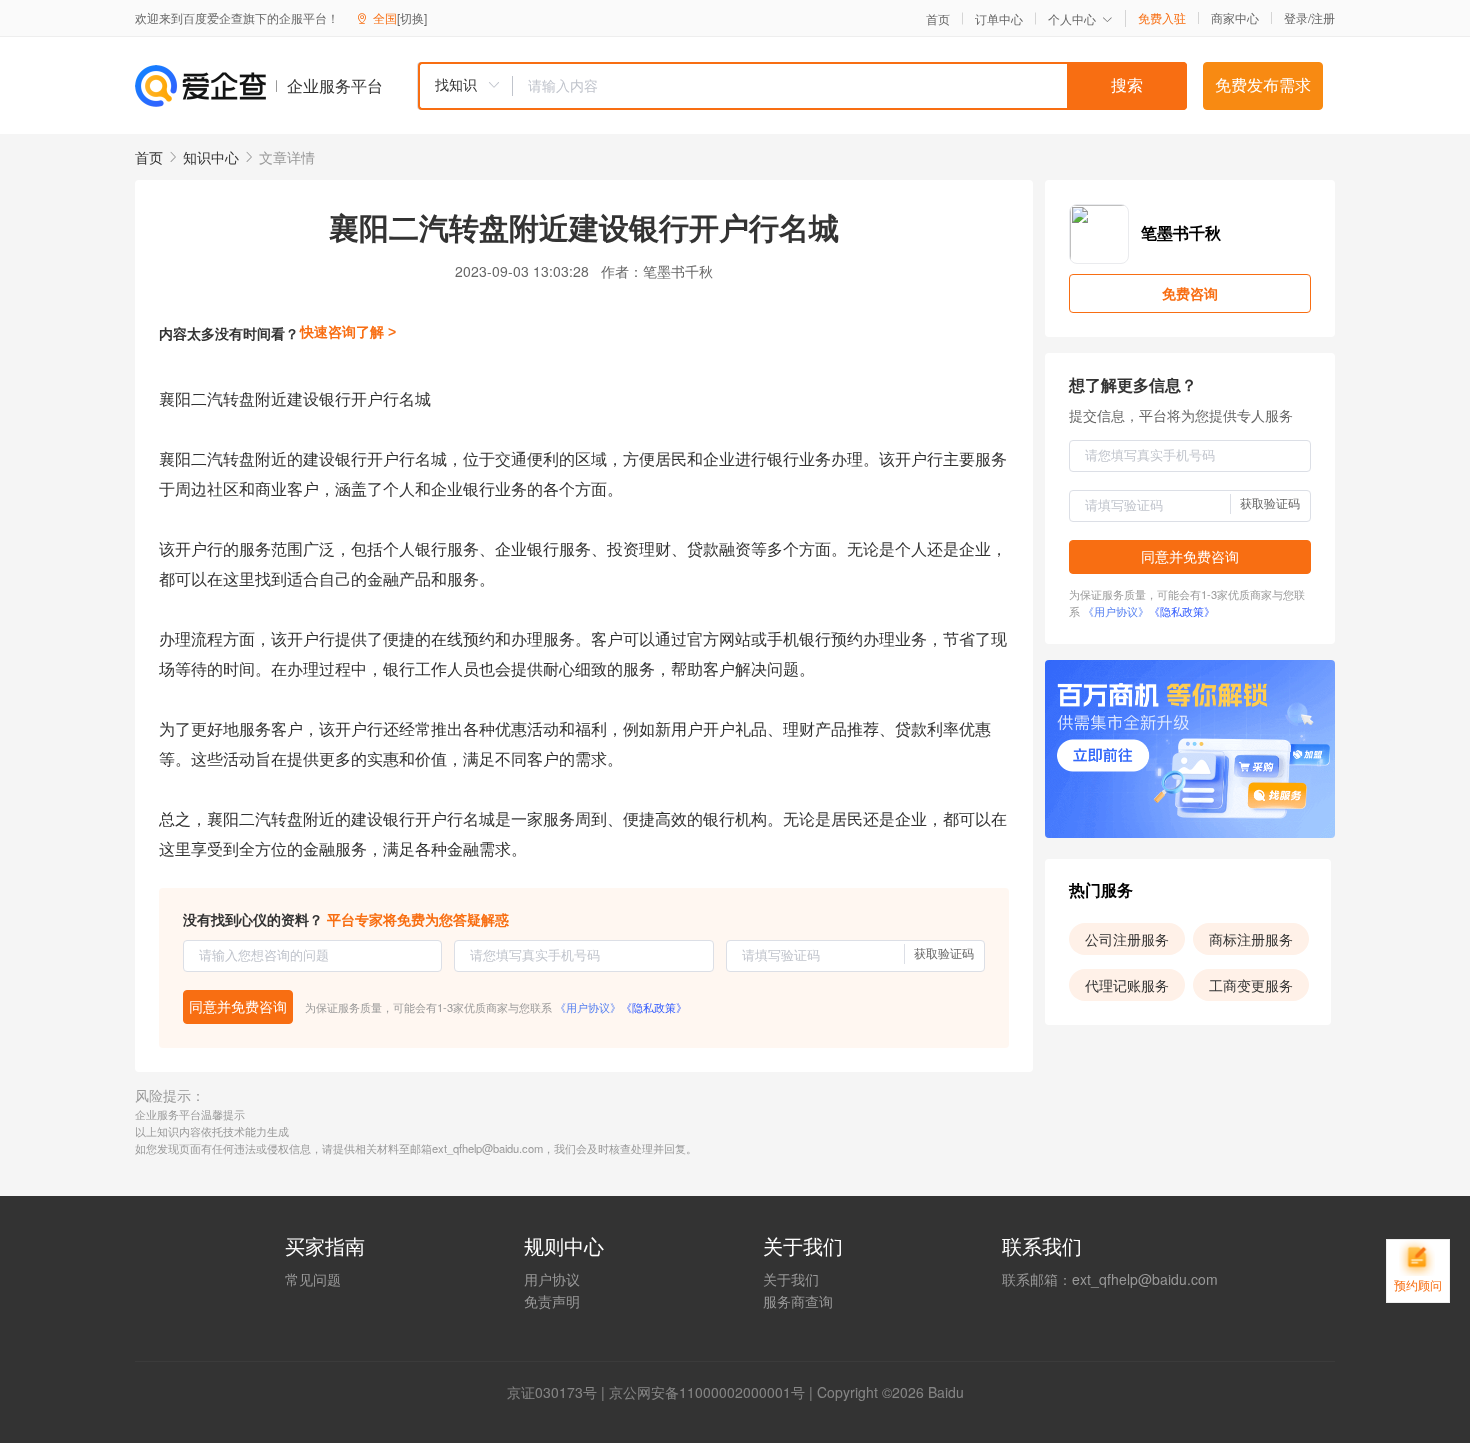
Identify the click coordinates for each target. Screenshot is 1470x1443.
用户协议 (552, 1279)
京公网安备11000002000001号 (707, 1392)
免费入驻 (1162, 18)
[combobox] (802, 86)
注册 (1323, 17)
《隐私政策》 (654, 1007)
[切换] (412, 17)
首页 (938, 19)
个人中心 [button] (1072, 18)
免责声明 (552, 1301)
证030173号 (559, 1392)
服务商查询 (798, 1301)
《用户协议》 (588, 1007)
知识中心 (211, 157)
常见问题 (313, 1279)
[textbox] (850, 86)
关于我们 (791, 1279)
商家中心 (1235, 18)
